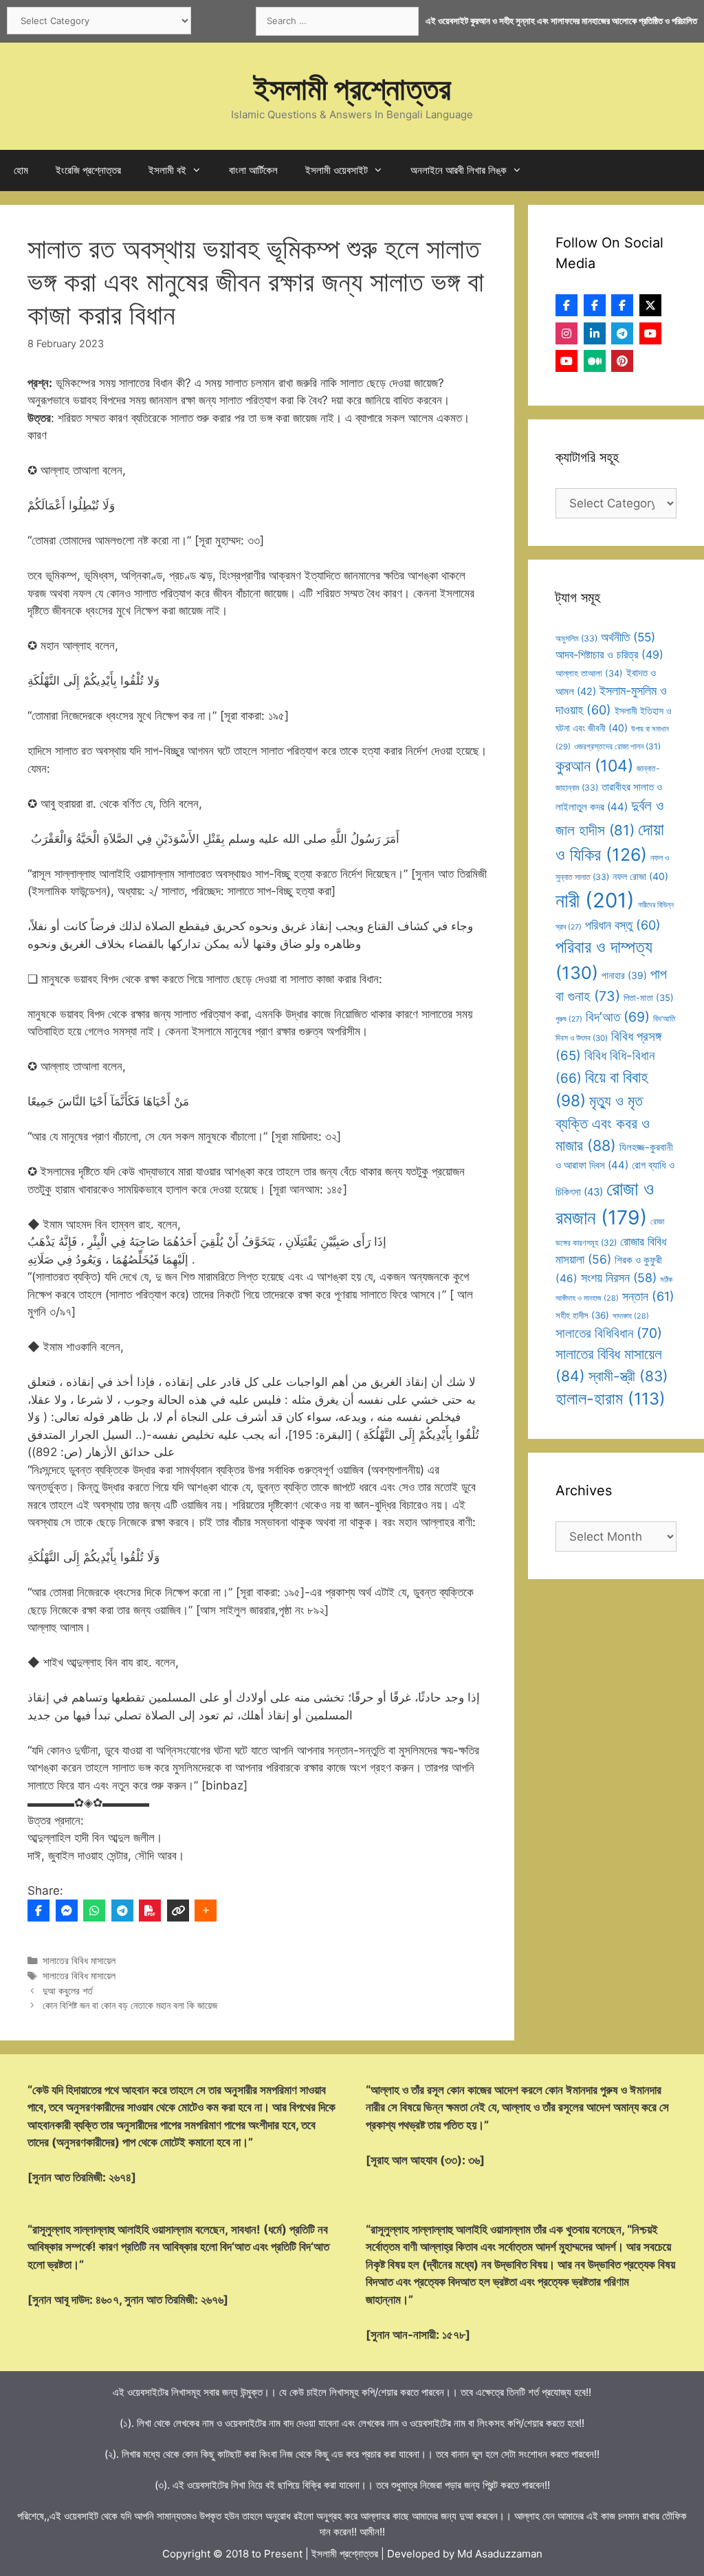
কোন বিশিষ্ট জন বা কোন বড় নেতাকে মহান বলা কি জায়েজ (130, 2005)
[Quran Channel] (566, 361)
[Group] (622, 305)
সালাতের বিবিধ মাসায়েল (79, 1960)
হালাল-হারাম (610, 1399)
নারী (595, 900)
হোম (21, 170)
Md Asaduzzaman (500, 2554)
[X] (650, 305)
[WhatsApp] (94, 1911)
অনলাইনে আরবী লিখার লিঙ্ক (459, 170)
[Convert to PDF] (150, 1911)
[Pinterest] (622, 361)
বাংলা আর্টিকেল (253, 170)
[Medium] (595, 361)
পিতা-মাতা (649, 998)
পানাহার (624, 976)
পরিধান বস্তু (623, 925)
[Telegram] (122, 1911)
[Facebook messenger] (67, 1911)
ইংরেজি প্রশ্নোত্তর (88, 170)
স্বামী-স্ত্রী (628, 1376)
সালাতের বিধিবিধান (609, 1333)
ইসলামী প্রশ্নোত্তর (352, 88)
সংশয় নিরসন (619, 1278)
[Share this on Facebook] (38, 1911)
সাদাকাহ (631, 1316)
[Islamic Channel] (650, 333)
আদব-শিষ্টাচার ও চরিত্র (609, 654)
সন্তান (648, 1296)
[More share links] (206, 1911)
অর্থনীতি (628, 637)
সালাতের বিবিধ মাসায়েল (79, 1975)
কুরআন (594, 766)
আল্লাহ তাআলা (589, 673)
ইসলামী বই (167, 170)
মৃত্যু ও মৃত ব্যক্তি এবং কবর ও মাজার (603, 1123)
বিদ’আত (618, 1017)
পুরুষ (569, 1019)
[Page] (595, 305)
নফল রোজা (640, 876)
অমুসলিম (576, 638)
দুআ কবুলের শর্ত (68, 1991)
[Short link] (178, 1911)
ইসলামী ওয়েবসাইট (337, 170)
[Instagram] (566, 333)
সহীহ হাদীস (582, 1315)
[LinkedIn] (595, 333)
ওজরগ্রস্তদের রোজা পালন (617, 746)
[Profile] (566, 305)
